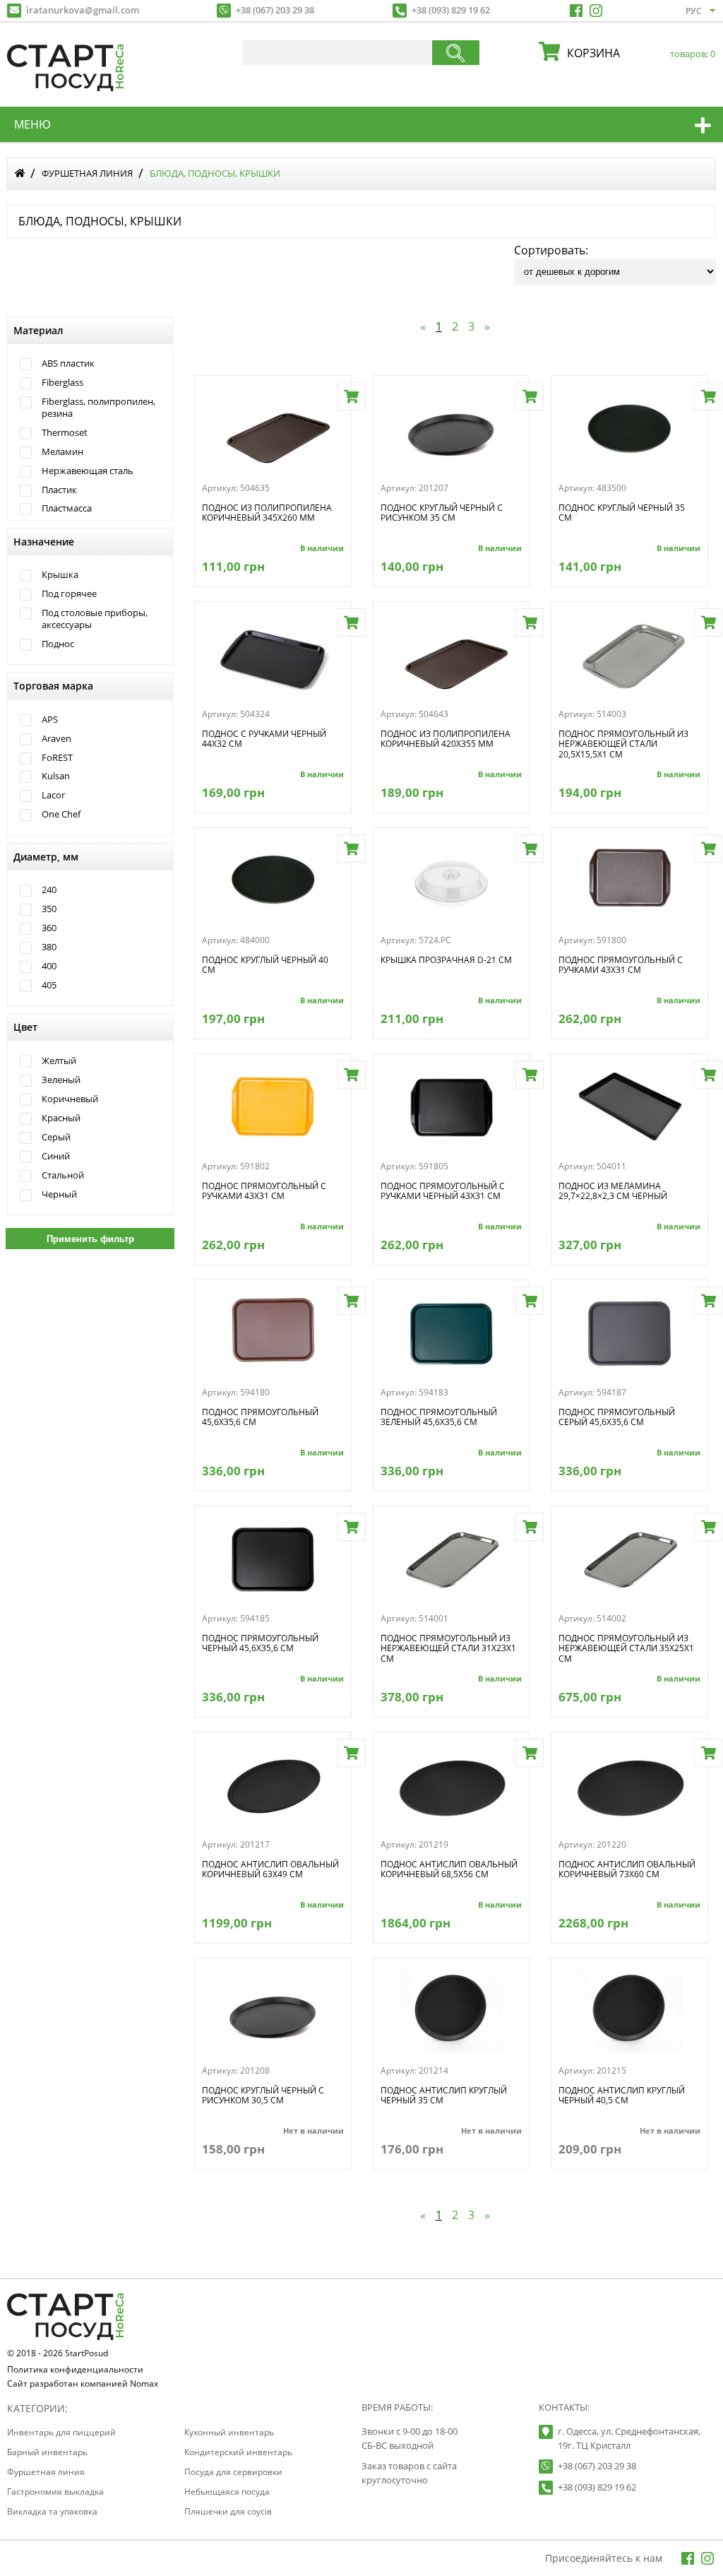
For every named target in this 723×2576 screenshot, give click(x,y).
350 (49, 909)
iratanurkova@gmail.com (83, 10)
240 (49, 890)
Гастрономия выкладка (55, 2492)
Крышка (60, 575)
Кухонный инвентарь (229, 2432)
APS (50, 720)
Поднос (58, 644)
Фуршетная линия (87, 173)
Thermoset (65, 433)
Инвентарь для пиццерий (61, 2432)
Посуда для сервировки (233, 2472)
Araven (56, 739)
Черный (59, 1194)
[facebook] (576, 11)
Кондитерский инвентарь (238, 2452)
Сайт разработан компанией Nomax (83, 2385)
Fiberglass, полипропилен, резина (98, 407)
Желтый (59, 1061)
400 (49, 966)
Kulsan (56, 776)
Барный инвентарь (47, 2452)
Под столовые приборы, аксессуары (95, 619)
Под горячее (69, 594)
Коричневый (70, 1099)
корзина (638, 53)
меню (32, 124)
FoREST (57, 758)
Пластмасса (67, 508)
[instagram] (596, 11)
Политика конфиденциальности (75, 2370)
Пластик (59, 490)
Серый (56, 1137)
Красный (61, 1118)
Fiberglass (62, 383)
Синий (56, 1156)
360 (49, 928)
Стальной (63, 1175)
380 (49, 947)
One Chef (61, 814)
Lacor (53, 795)
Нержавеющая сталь (88, 471)
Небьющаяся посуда (227, 2492)
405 (49, 985)
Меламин (62, 452)
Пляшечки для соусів (228, 2511)
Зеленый (61, 1080)
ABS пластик (68, 364)
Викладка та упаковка (52, 2511)
